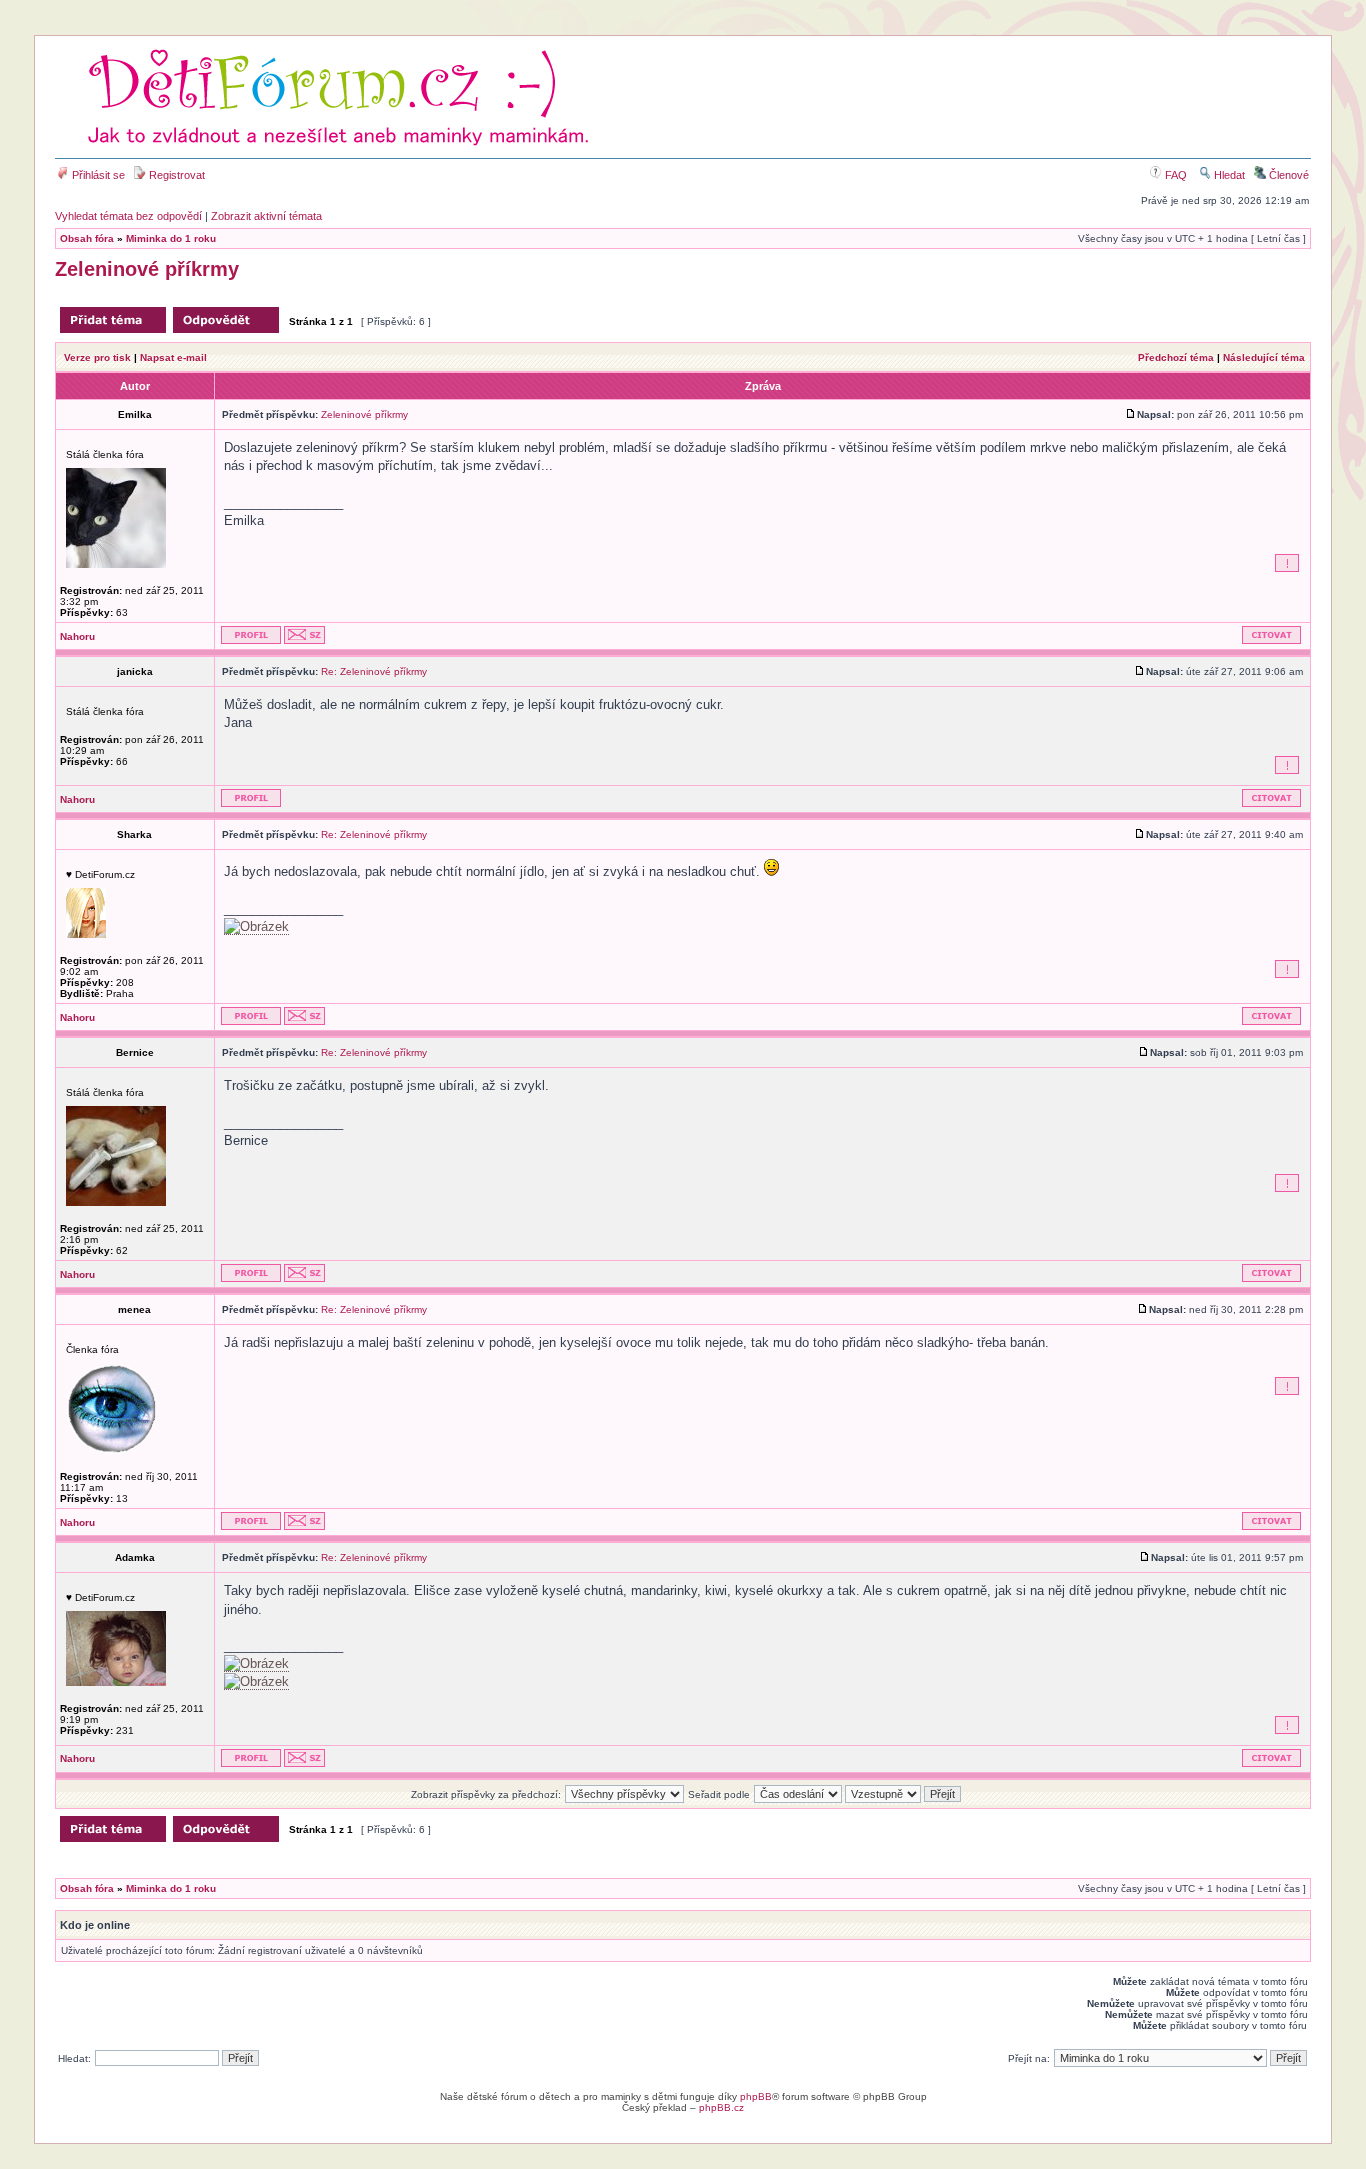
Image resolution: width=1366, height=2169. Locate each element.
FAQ (1174, 175)
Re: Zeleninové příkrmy (374, 671)
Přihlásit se (97, 175)
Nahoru (77, 636)
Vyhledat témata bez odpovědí (128, 216)
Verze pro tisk (97, 357)
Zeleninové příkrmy (147, 269)
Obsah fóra (87, 238)
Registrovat (175, 175)
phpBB (756, 2096)
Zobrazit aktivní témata (266, 216)
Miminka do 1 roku (171, 238)
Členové (1287, 175)
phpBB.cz (721, 2107)
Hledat (1228, 175)
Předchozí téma (1176, 357)
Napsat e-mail (173, 357)
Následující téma (1264, 357)
